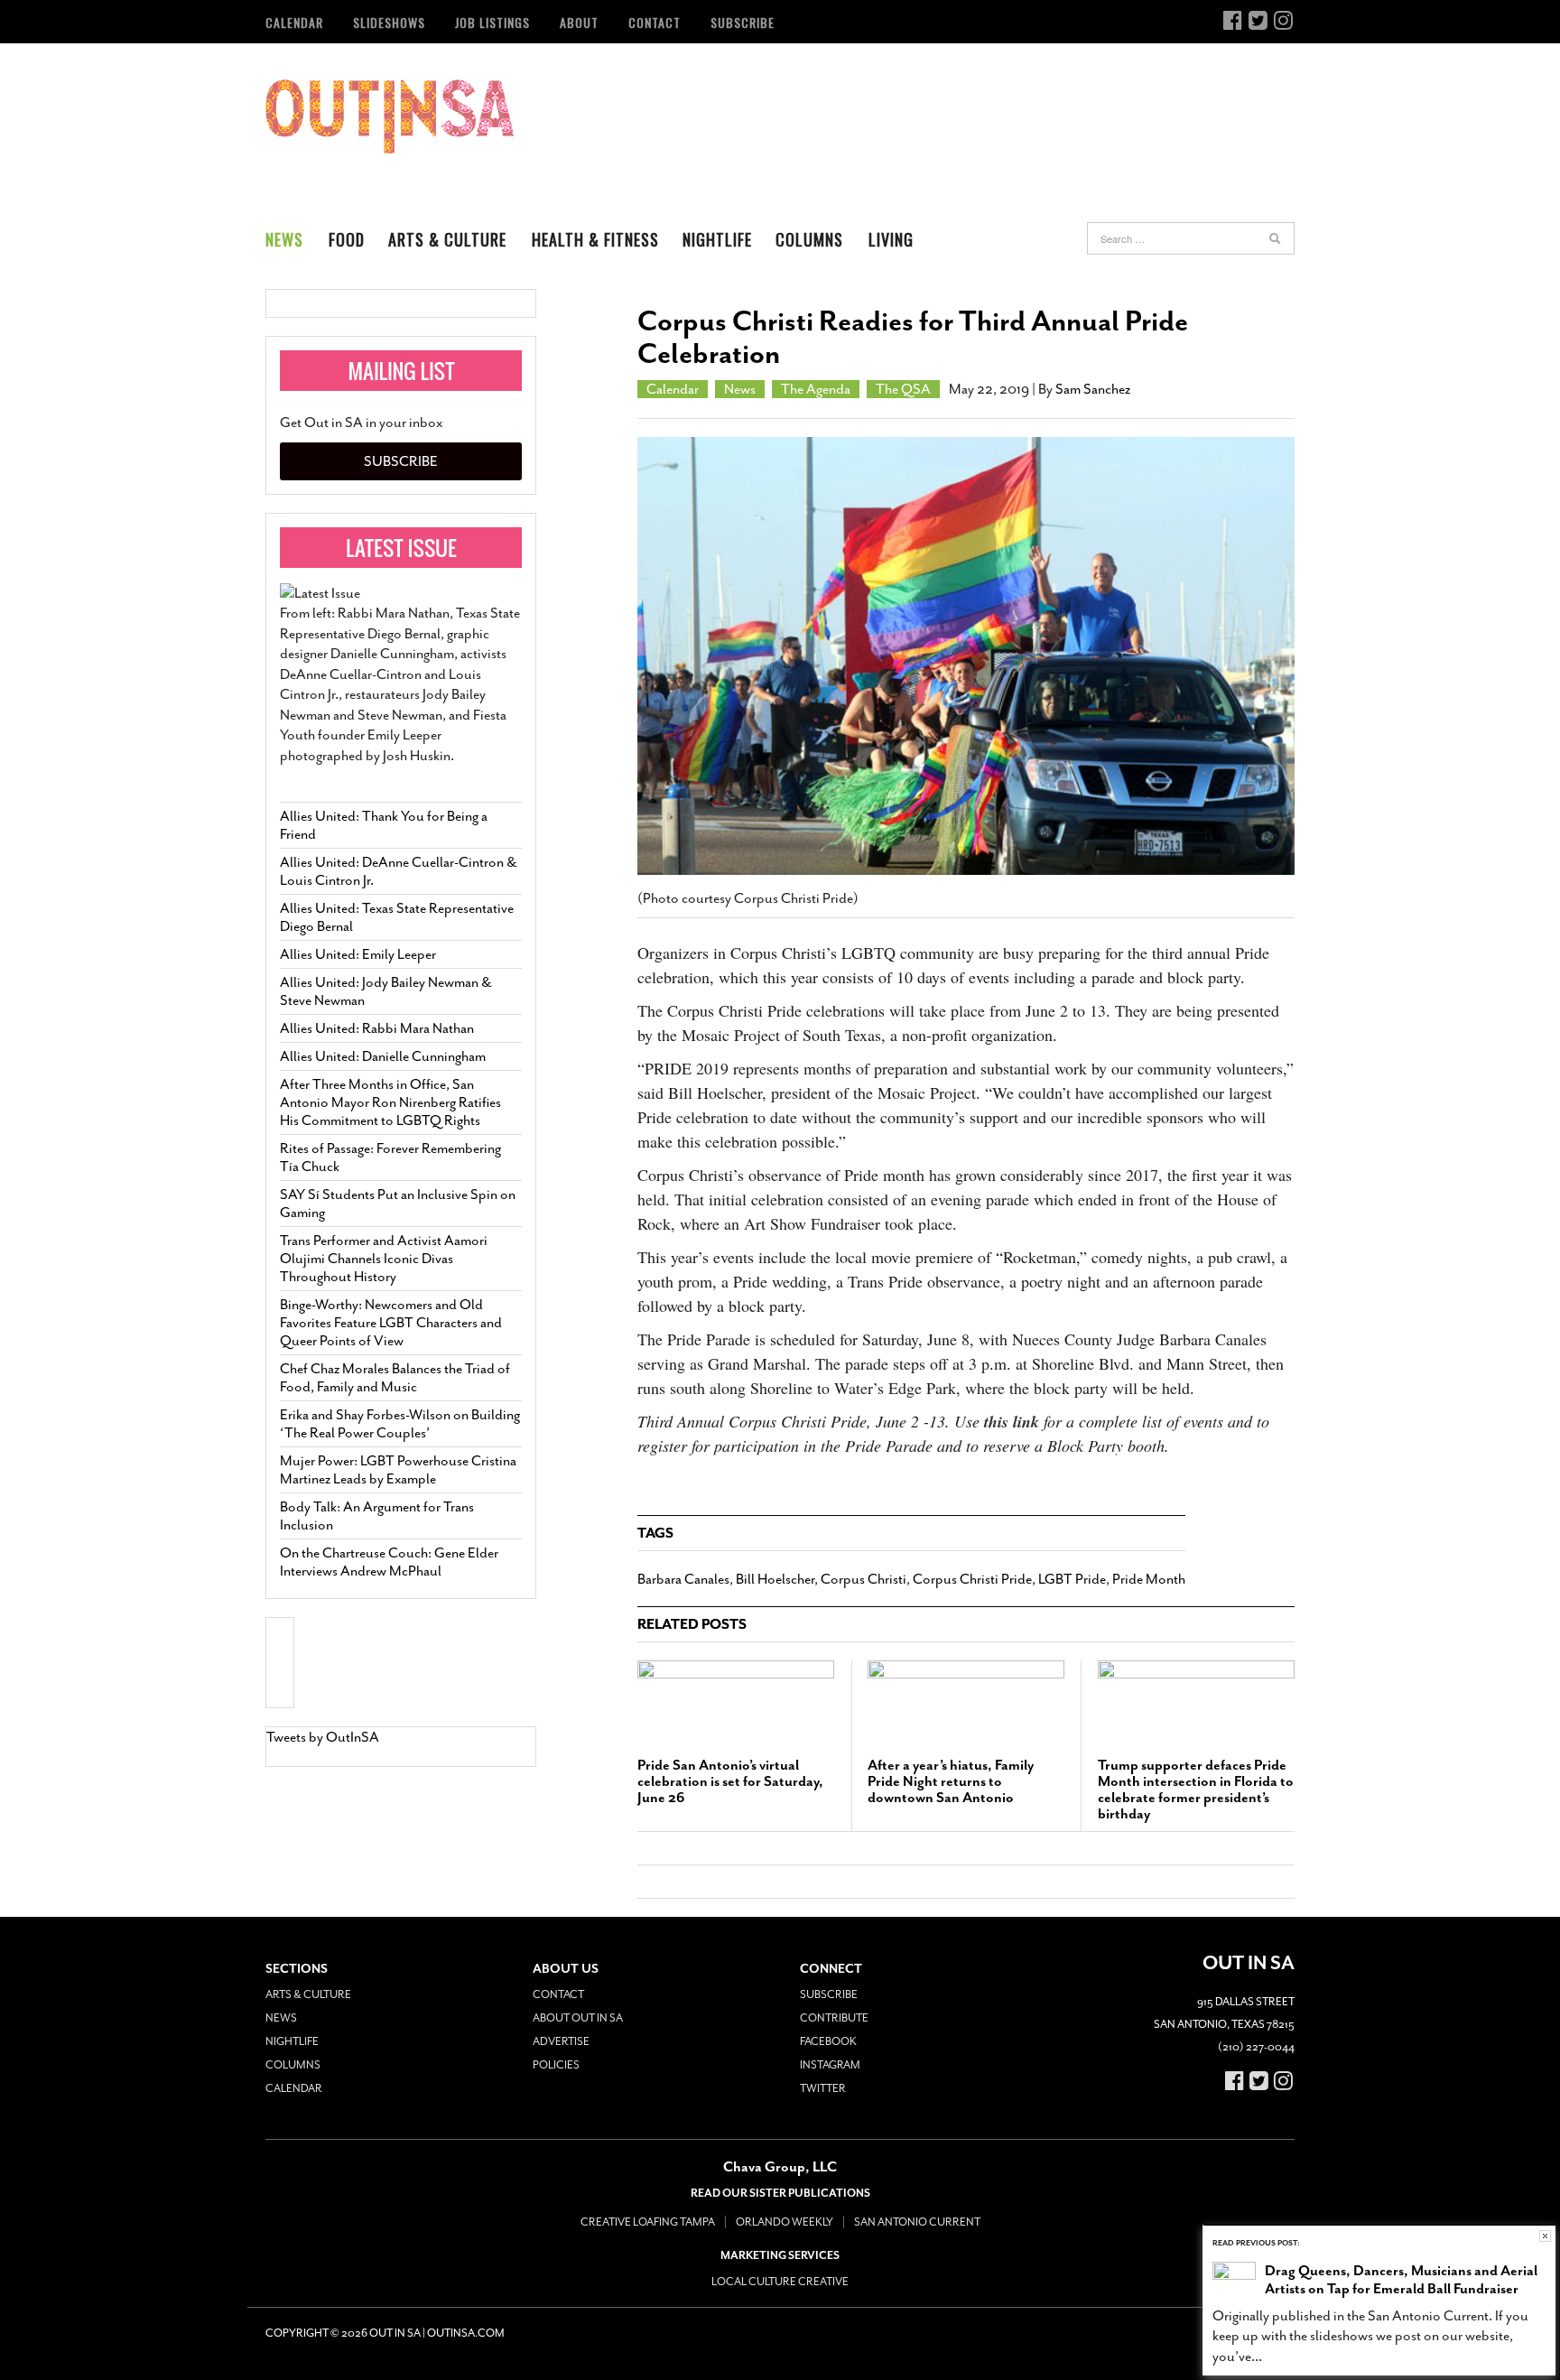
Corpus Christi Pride (972, 1579)
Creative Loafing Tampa (648, 2222)
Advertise (561, 2041)
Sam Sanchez (1093, 389)
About (579, 22)
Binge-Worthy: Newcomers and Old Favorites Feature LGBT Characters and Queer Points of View (391, 1323)
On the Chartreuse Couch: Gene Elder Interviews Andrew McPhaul (389, 1562)
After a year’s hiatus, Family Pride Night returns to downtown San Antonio (951, 1781)
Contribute (834, 2018)
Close (1545, 2236)
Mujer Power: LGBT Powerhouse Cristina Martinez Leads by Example (398, 1470)
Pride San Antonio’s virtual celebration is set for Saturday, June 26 (730, 1781)
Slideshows (389, 22)
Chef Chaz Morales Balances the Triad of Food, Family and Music (395, 1378)
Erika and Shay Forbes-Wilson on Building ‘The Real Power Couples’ (400, 1424)
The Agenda (816, 389)
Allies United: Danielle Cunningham (383, 1056)
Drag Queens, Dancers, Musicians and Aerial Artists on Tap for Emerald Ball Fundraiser (1401, 2280)
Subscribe (743, 22)
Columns (809, 239)
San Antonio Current (917, 2222)
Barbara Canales (683, 1579)
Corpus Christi (864, 1579)
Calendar (294, 22)
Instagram (830, 2065)
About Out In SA (578, 2018)
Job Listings (492, 22)
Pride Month (1149, 1579)
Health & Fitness (595, 239)
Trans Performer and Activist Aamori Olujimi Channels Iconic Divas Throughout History (384, 1259)
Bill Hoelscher (775, 1579)
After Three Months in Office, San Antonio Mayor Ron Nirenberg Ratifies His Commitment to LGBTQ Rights (390, 1102)
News (284, 239)
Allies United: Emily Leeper (358, 954)
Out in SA (390, 116)
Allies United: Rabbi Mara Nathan (377, 1028)
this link (1012, 1422)
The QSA (903, 389)
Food (347, 239)
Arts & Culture (447, 239)
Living (891, 239)
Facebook (828, 2041)
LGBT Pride (1072, 1579)
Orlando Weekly (785, 2222)
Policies (556, 2065)
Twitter (823, 2088)
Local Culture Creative (780, 2282)
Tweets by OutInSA (323, 1737)
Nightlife (717, 239)
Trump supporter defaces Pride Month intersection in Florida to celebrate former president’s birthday (1196, 1790)
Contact (655, 22)
